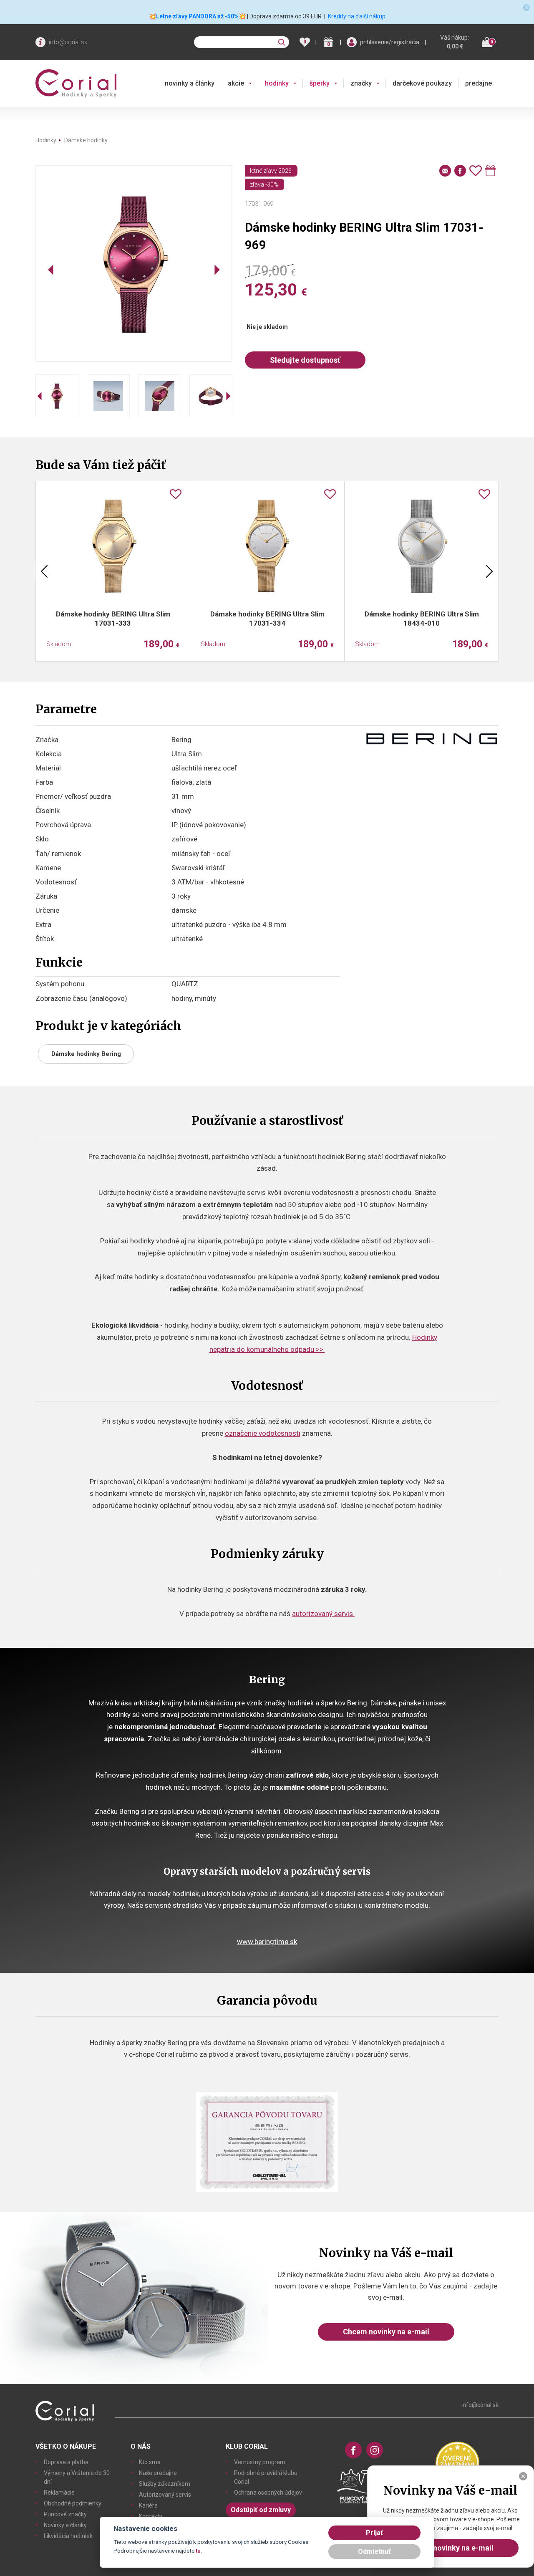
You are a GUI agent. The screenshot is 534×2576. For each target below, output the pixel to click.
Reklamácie (59, 2493)
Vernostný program (260, 2462)
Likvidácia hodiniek (68, 2536)
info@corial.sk (68, 42)
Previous (44, 571)
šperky (320, 83)
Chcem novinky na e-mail (386, 2332)
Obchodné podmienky (73, 2503)
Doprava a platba (66, 2462)
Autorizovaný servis (165, 2495)
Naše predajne (158, 2473)
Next (489, 571)
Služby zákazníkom (165, 2484)
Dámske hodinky (86, 140)
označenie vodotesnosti (263, 1433)
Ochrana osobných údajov (268, 2493)
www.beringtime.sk (267, 1942)
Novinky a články (65, 2525)
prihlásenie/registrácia (390, 42)
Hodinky (46, 140)
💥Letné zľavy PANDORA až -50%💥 (197, 16)
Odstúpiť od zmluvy (261, 2510)
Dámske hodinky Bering (86, 1054)
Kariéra (148, 2505)
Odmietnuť (374, 2552)
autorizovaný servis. (323, 1614)
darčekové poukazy (422, 83)
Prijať (374, 2533)
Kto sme (150, 2462)
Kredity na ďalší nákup (357, 16)
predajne (479, 83)
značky (361, 83)
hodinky (277, 83)
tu (198, 2551)
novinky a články (190, 83)
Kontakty (151, 2516)
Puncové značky (65, 2514)
